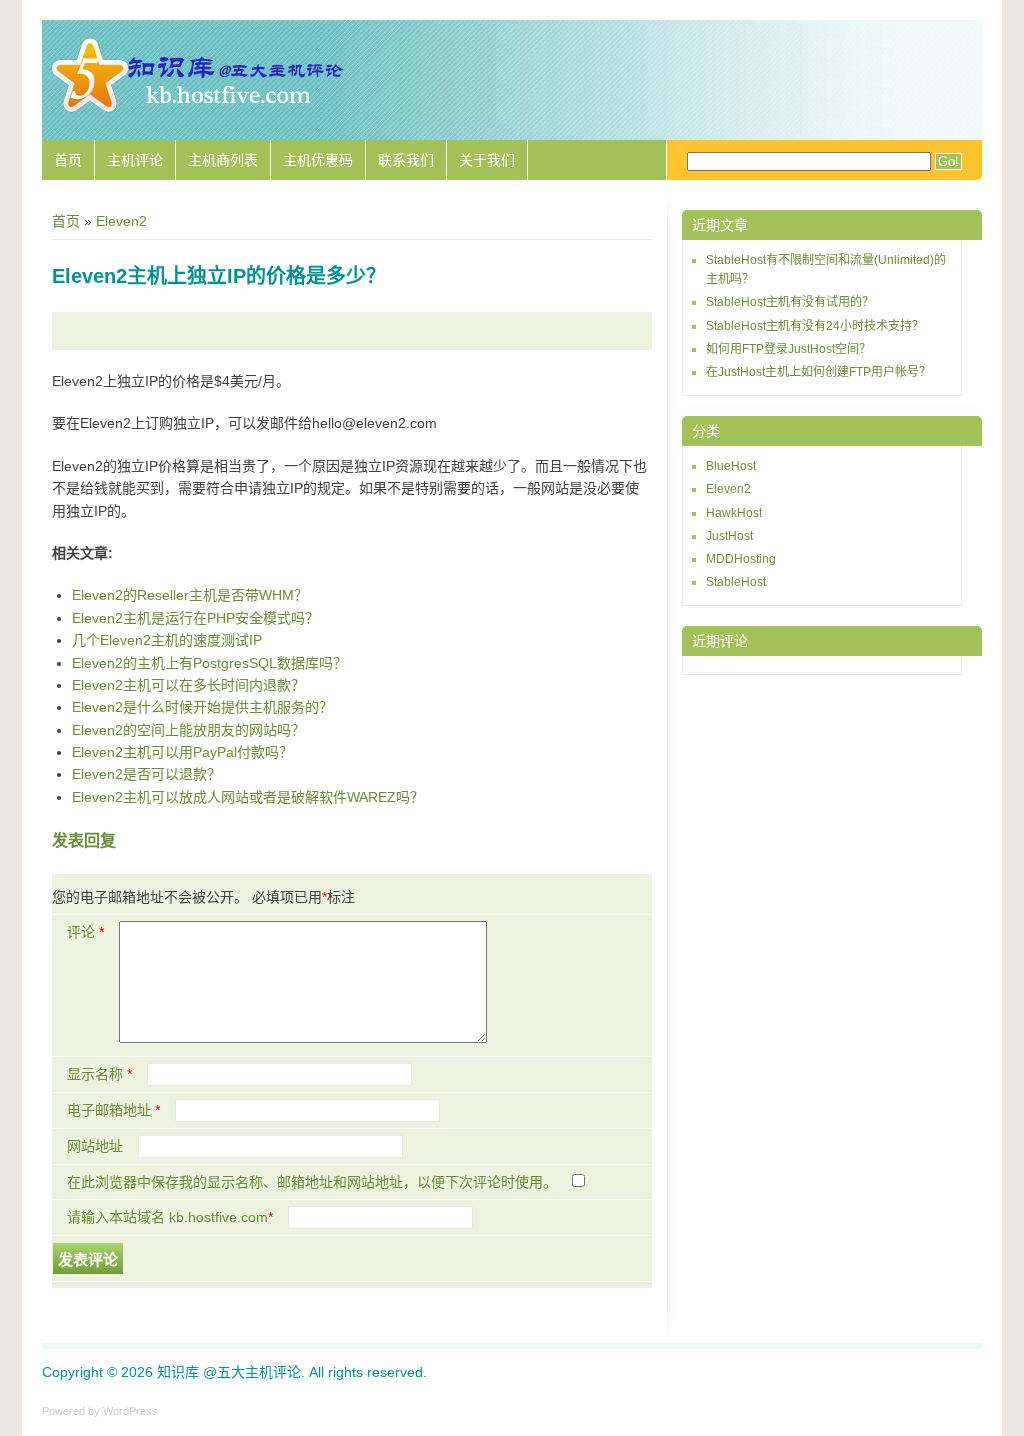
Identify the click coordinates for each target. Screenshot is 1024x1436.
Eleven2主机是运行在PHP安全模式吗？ (195, 618)
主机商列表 (223, 160)
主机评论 (135, 160)
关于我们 (487, 160)
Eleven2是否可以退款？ (146, 774)
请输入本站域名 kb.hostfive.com (170, 1217)
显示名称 (99, 1074)
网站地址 (95, 1146)
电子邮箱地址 (113, 1110)
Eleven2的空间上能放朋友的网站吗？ (188, 730)
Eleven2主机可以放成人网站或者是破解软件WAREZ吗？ (248, 797)
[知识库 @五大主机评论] (197, 110)
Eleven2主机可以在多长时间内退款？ (188, 685)
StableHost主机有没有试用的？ (790, 302)
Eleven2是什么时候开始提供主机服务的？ (202, 707)
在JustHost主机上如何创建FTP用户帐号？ (818, 372)
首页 (68, 160)
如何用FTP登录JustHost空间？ (788, 349)
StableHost (736, 582)
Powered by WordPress (100, 1411)
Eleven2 (121, 221)
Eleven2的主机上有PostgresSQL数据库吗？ (209, 663)
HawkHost (734, 513)
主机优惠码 (318, 160)
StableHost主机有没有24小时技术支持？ (815, 326)
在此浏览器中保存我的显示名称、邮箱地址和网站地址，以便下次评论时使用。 (312, 1182)
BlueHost (731, 466)
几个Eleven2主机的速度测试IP (167, 640)
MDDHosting (741, 559)
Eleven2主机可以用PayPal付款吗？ (182, 752)
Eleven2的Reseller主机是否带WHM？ (190, 595)
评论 (85, 932)
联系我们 (406, 160)
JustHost (729, 536)
